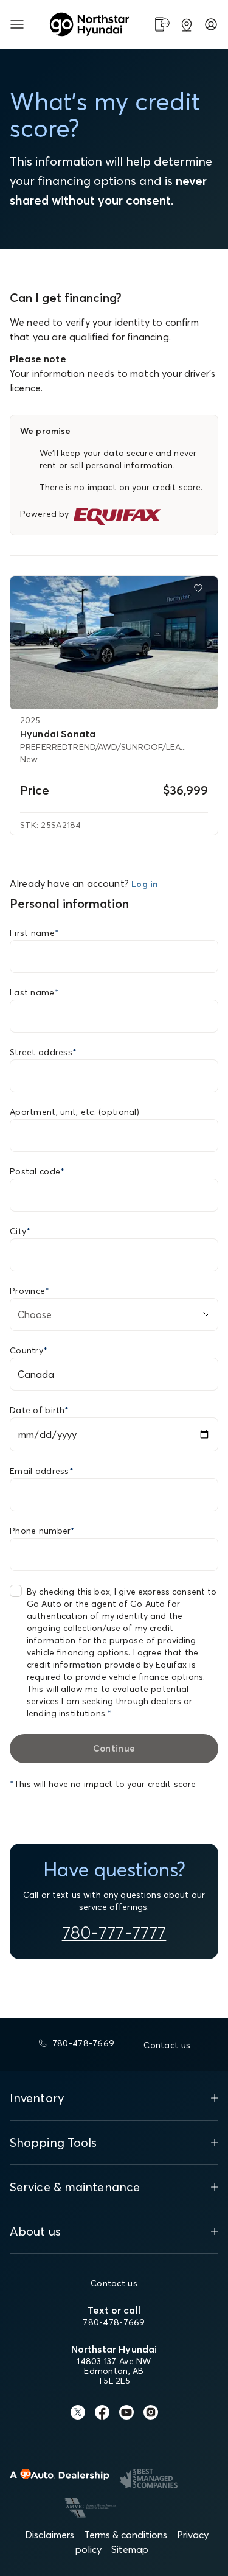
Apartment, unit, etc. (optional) (74, 1112)
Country (29, 1350)
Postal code (37, 1171)
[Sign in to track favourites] (201, 591)
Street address (43, 1052)
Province (30, 1291)
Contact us (114, 2283)
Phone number (43, 1531)
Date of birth (39, 1410)
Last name (34, 992)
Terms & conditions (126, 2535)
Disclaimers (50, 2535)
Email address (42, 1471)
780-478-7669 (114, 2322)
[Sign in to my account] (211, 24)
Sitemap (130, 2549)
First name (34, 933)
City (20, 1231)
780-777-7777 (114, 1932)
